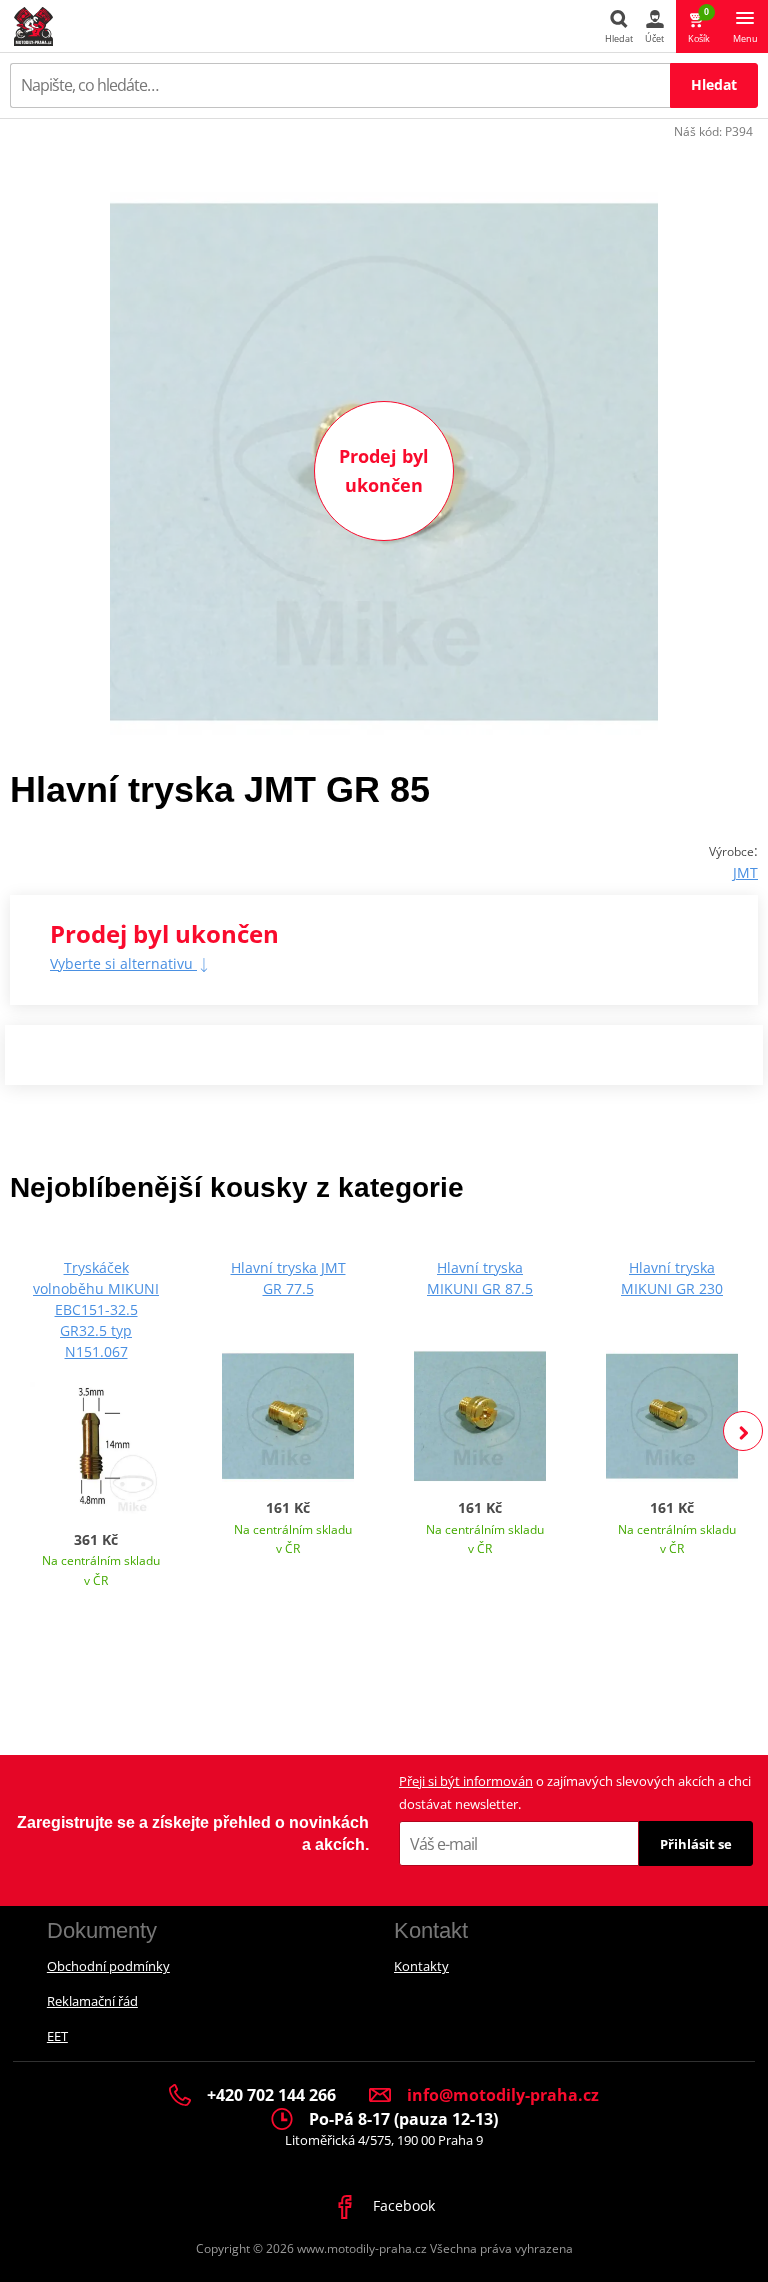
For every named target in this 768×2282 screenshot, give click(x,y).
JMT (745, 872)
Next (743, 1431)
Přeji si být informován (466, 1781)
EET (57, 2036)
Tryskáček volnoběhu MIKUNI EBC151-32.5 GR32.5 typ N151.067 (96, 1309)
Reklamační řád (92, 2001)
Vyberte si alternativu (123, 963)
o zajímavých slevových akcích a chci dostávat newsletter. (575, 1792)
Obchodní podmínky (108, 1966)
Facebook (402, 2205)
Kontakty (421, 1966)
